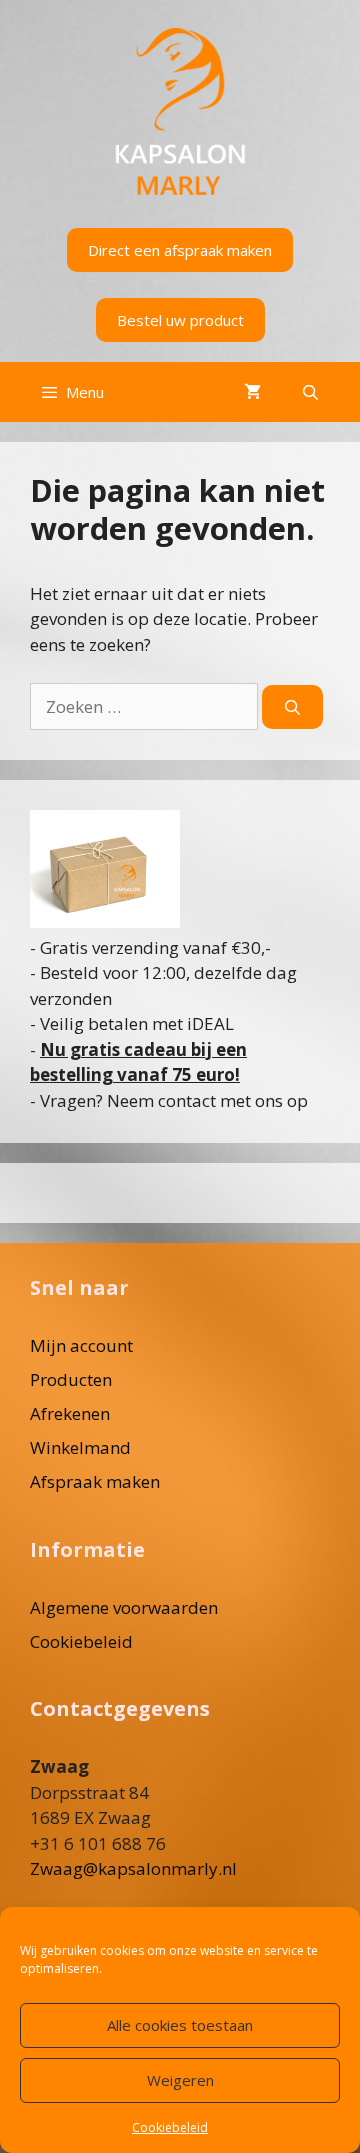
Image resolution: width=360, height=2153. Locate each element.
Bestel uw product (180, 320)
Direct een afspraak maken (180, 250)
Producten (71, 1379)
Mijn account (81, 1345)
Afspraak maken (95, 1481)
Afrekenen (70, 1413)
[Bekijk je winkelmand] (252, 392)
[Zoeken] (292, 707)
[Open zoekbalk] (310, 392)
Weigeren (180, 2080)
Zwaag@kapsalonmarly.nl (133, 1868)
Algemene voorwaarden (124, 1607)
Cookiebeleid (170, 2127)
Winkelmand (80, 1447)
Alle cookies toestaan (180, 2025)
